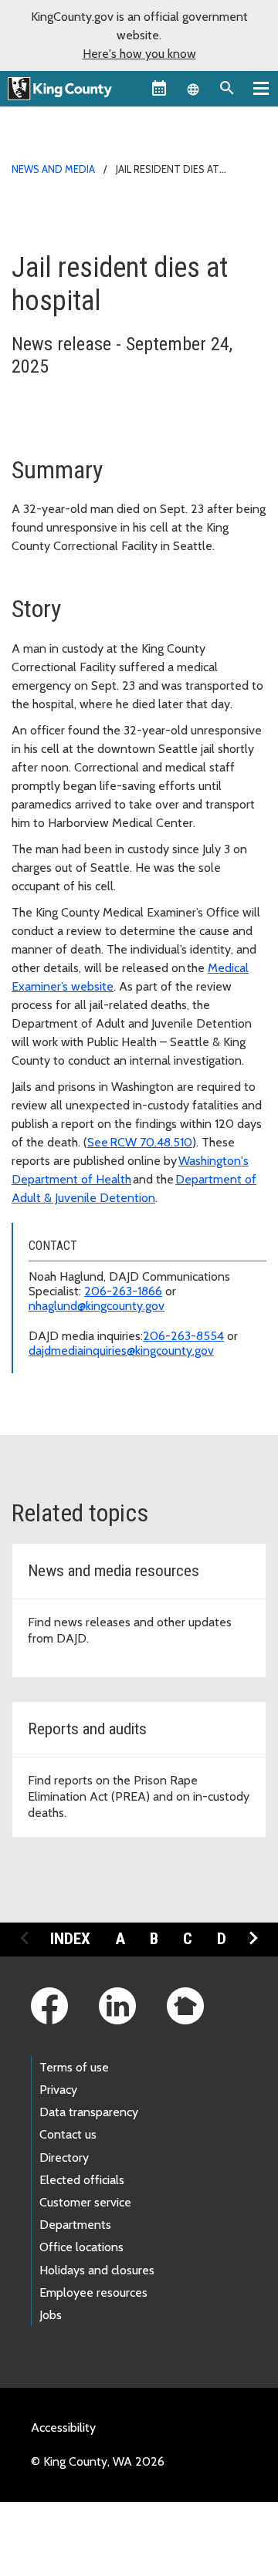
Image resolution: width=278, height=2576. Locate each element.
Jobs (51, 2315)
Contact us (68, 2134)
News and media (53, 169)
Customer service (85, 2202)
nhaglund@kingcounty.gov (97, 1306)
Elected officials (82, 2180)
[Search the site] (227, 88)
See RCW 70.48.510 (140, 1142)
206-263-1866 (123, 1291)
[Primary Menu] (261, 88)
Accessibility (63, 2427)
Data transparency (89, 2112)
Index (70, 1939)
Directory (64, 2157)
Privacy (58, 2090)
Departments (75, 2225)
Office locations (81, 2247)
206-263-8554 (183, 1336)
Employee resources (93, 2292)
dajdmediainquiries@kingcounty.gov (121, 1350)
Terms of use (74, 2067)
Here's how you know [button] (139, 54)
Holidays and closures (97, 2270)
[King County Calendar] (159, 88)
